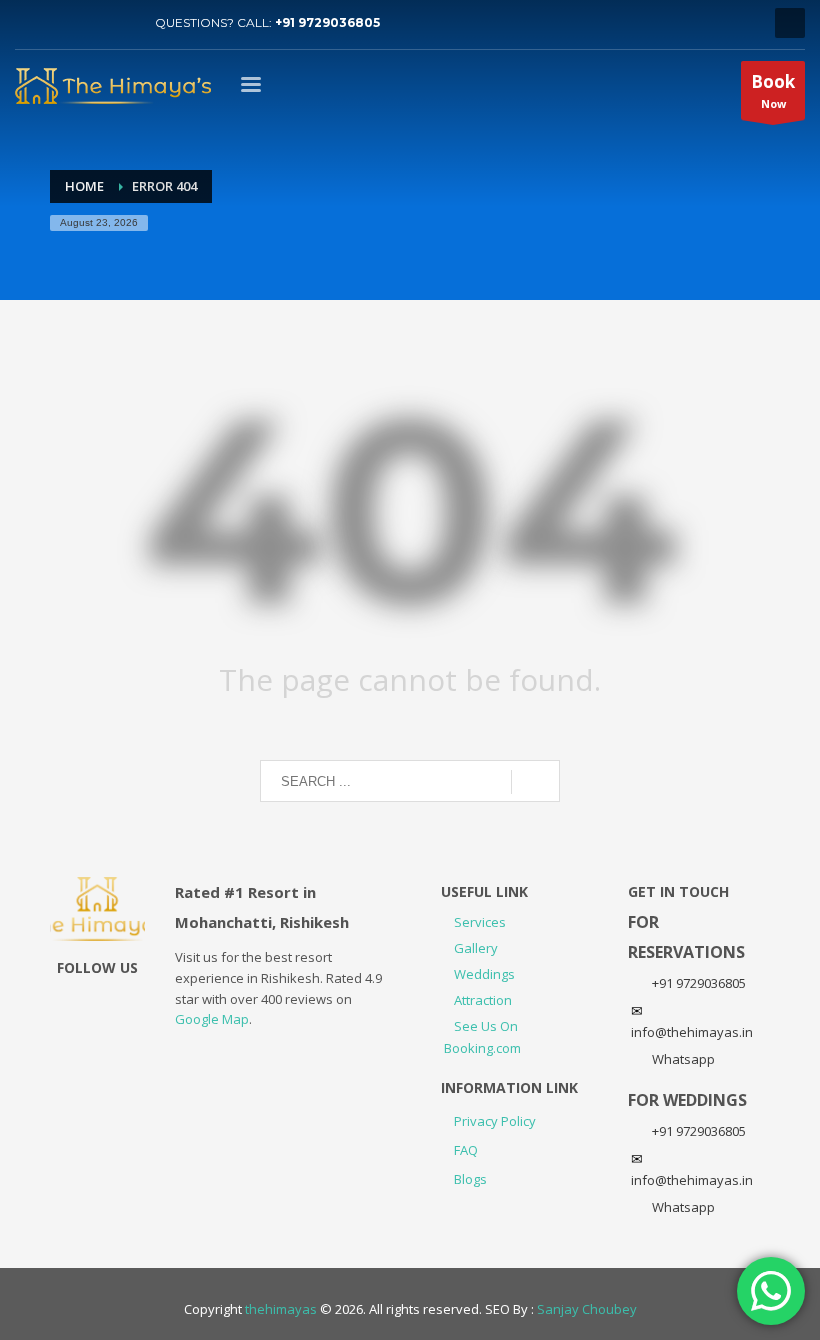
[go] (535, 782)
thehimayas (281, 1309)
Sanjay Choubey (587, 1309)
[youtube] (60, 23)
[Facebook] (120, 23)
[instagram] (90, 23)
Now (773, 90)
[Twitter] (30, 23)
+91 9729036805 (327, 22)
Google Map (212, 1019)
